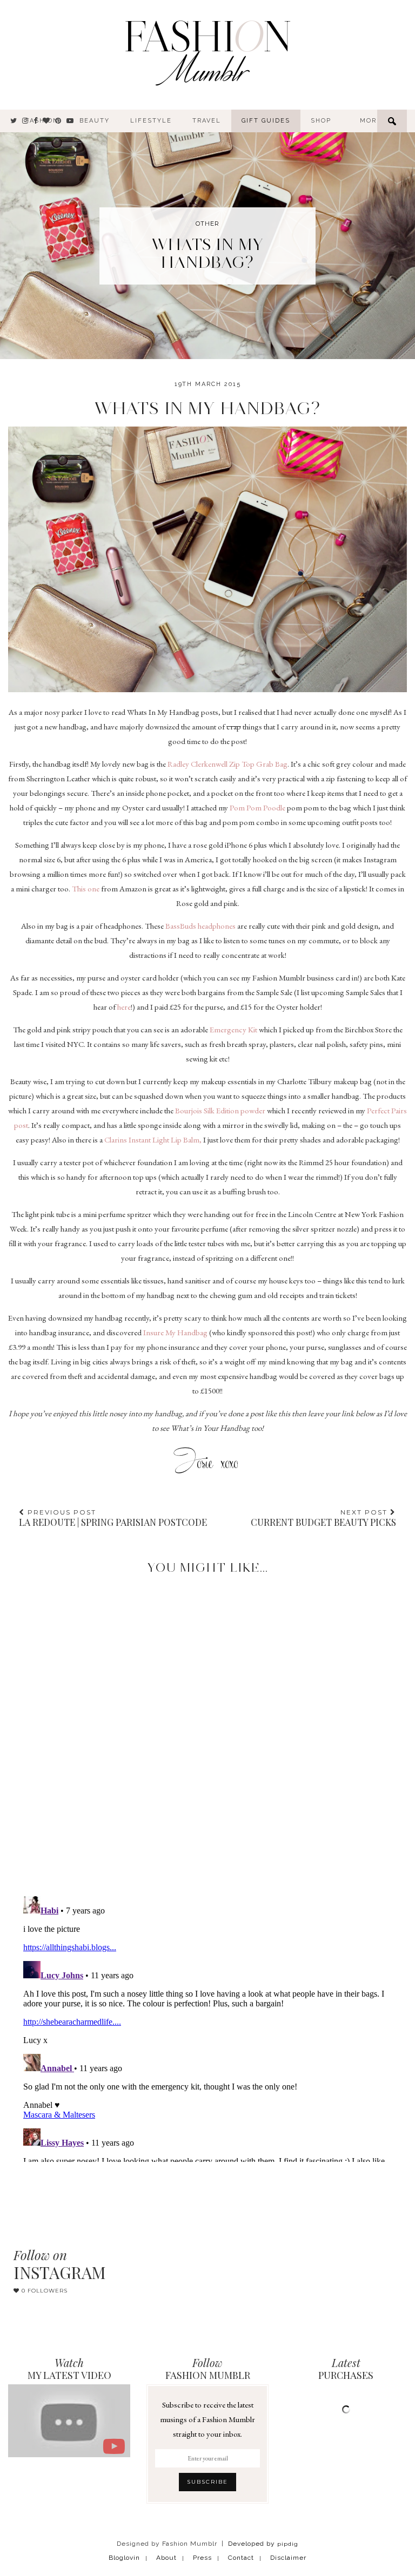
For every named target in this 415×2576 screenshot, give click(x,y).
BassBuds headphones (200, 926)
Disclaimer (288, 2558)
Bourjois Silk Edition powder (220, 1110)
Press (202, 2558)
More (371, 121)
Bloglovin (124, 2558)
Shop (321, 121)
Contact (241, 2558)
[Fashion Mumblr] (207, 51)
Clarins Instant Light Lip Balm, (153, 1140)
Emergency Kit (233, 1029)
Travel (207, 121)
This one (86, 888)
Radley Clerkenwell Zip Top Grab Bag (227, 764)
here (124, 1007)
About (166, 2558)
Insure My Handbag (175, 1332)
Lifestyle (151, 121)
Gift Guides (266, 121)
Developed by (263, 2544)
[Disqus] (207, 1726)
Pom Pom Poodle (257, 807)
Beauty (95, 121)
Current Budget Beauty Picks (323, 1518)
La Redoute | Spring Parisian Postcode (113, 1518)
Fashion (42, 121)
